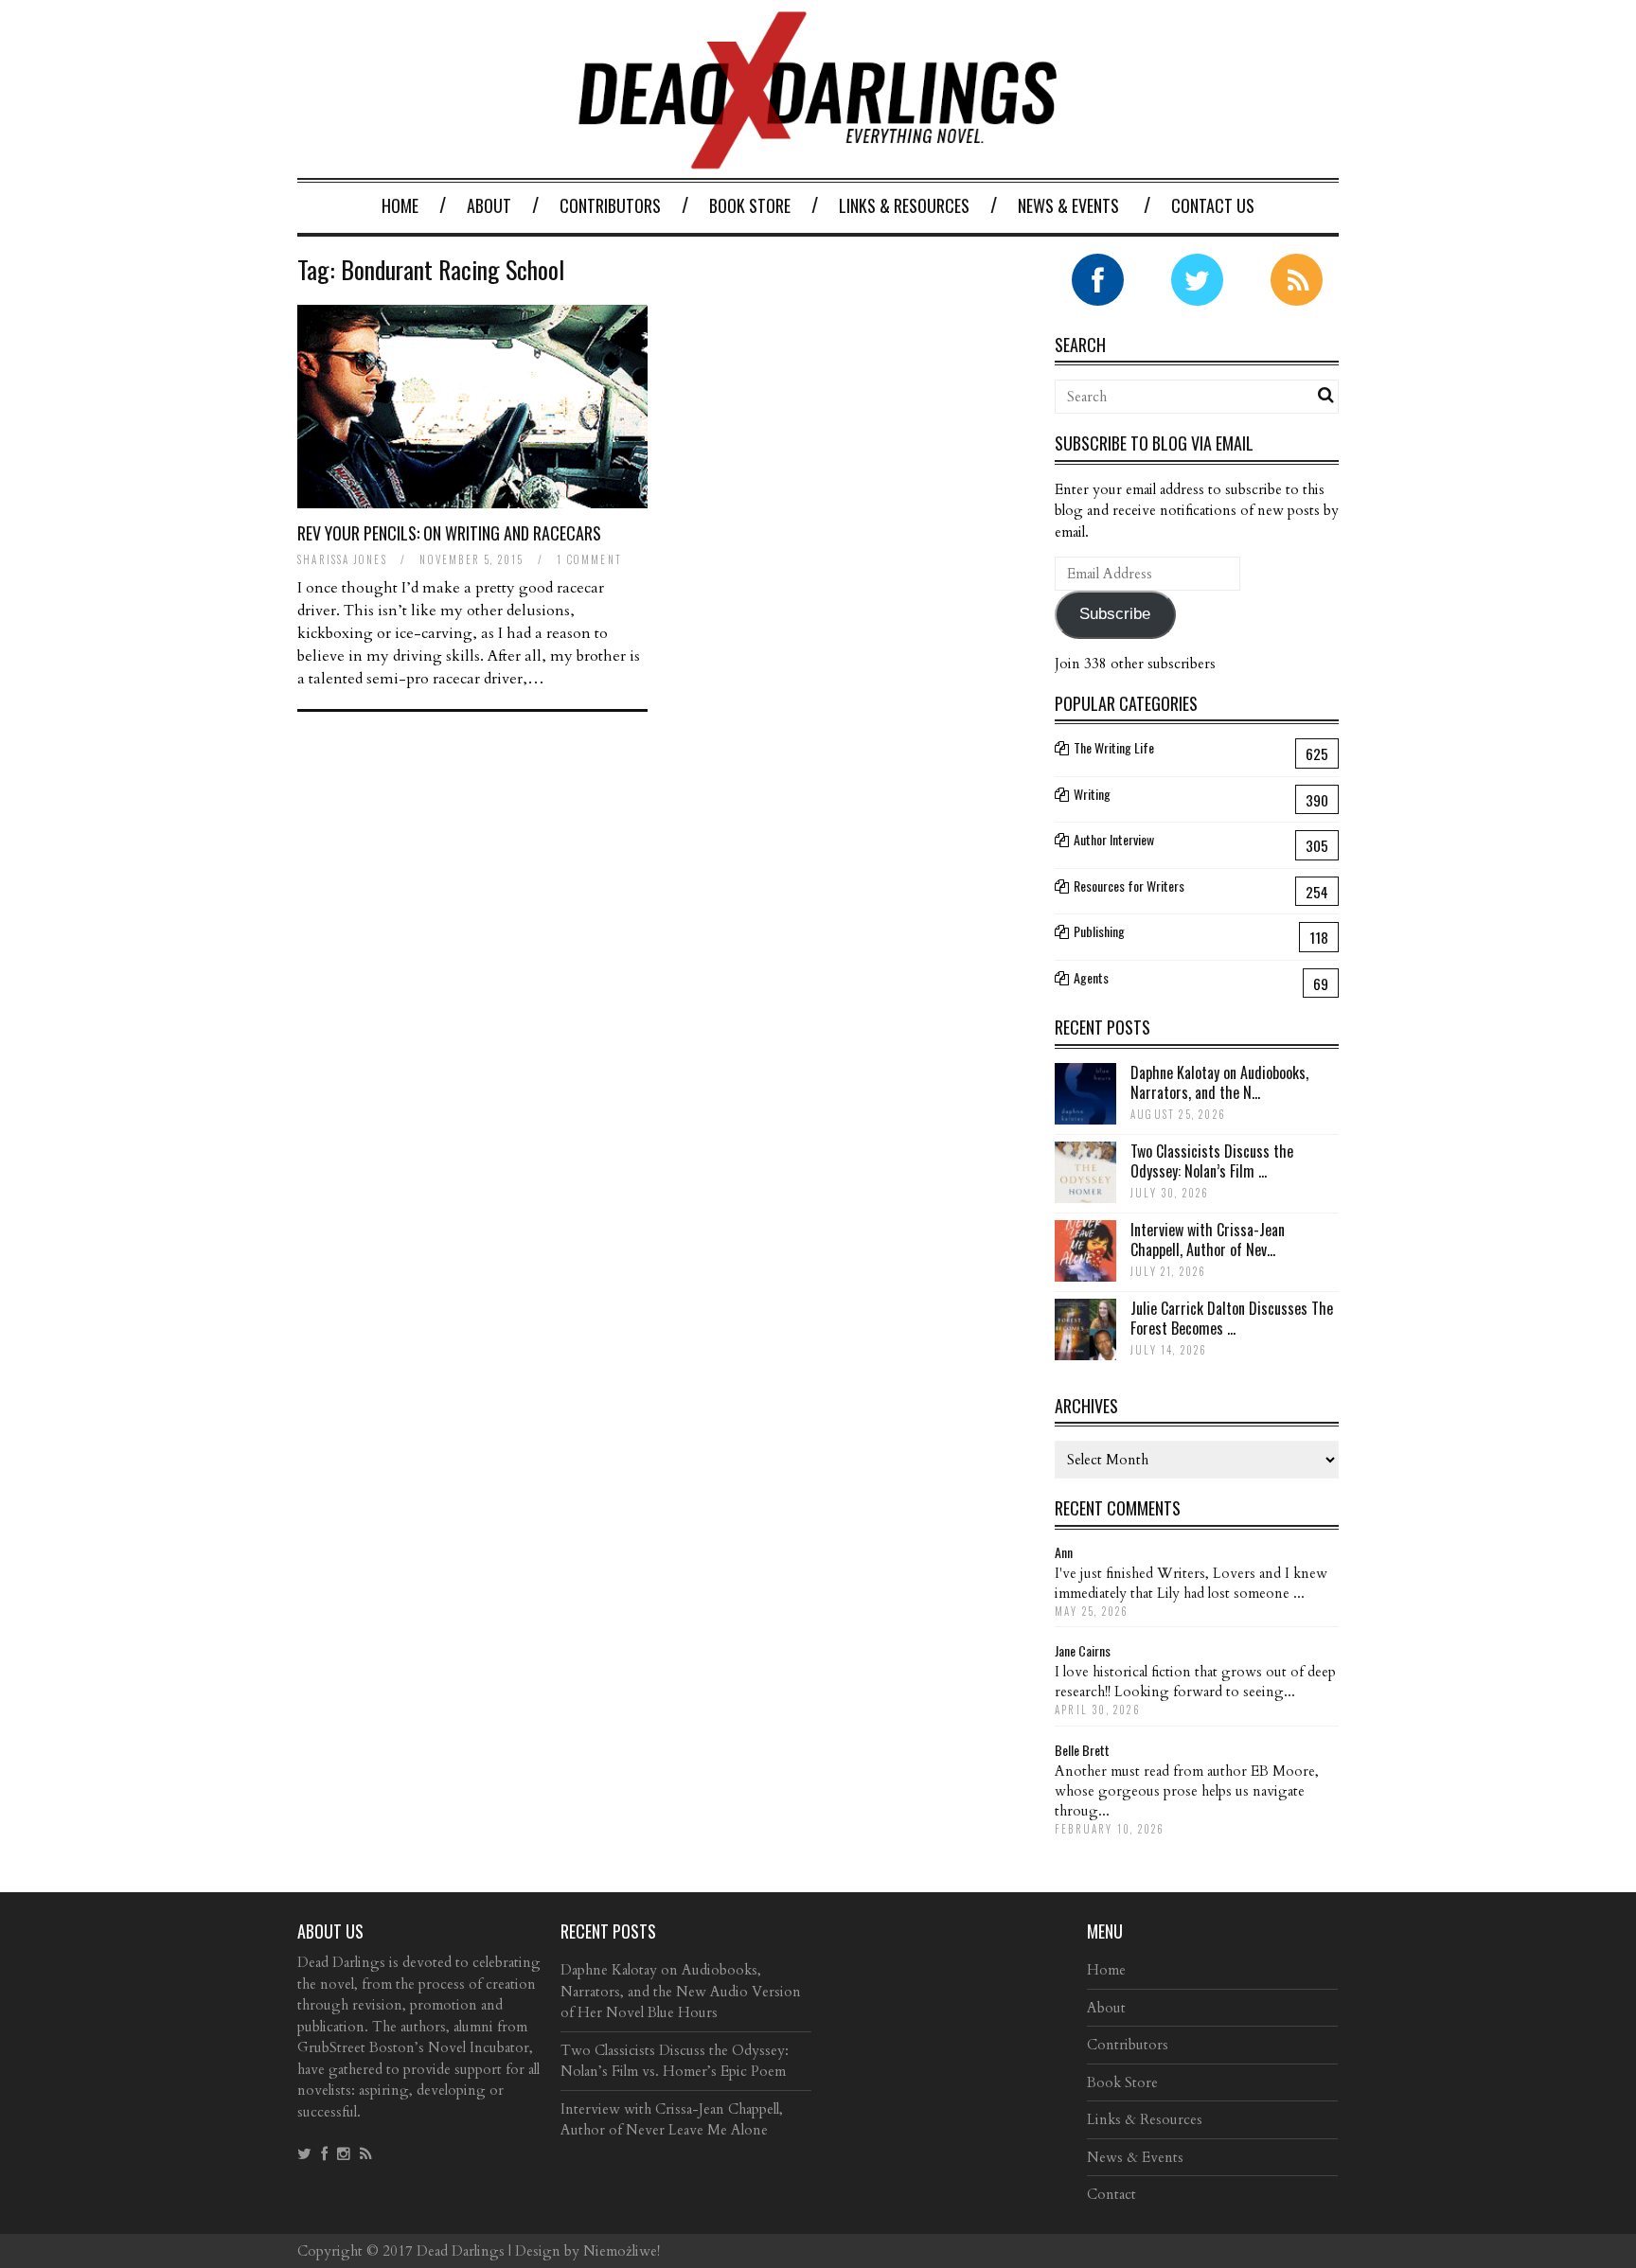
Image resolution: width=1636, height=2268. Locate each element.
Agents (1091, 977)
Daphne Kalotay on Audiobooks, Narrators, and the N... (1219, 1082)
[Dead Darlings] (818, 159)
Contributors (610, 205)
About (489, 205)
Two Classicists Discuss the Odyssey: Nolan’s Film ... (1212, 1161)
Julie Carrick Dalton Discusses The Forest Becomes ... (1232, 1318)
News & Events (1068, 205)
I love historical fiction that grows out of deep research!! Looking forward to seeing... (1195, 1682)
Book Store (750, 205)
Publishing (1099, 931)
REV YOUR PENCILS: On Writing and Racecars (449, 533)
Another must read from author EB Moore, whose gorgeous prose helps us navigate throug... (1187, 1791)
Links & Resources (904, 205)
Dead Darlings (461, 2251)
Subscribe (1115, 614)
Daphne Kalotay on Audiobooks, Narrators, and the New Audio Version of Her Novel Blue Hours (681, 1991)
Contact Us (1213, 205)
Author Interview (1114, 839)
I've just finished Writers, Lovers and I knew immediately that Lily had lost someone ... (1191, 1583)
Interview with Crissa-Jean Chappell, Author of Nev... (1208, 1240)
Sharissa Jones (342, 559)
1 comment (589, 559)
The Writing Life (1114, 747)
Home (400, 205)
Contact (1111, 2194)
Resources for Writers (1129, 886)
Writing (1092, 794)
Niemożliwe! (622, 2251)
